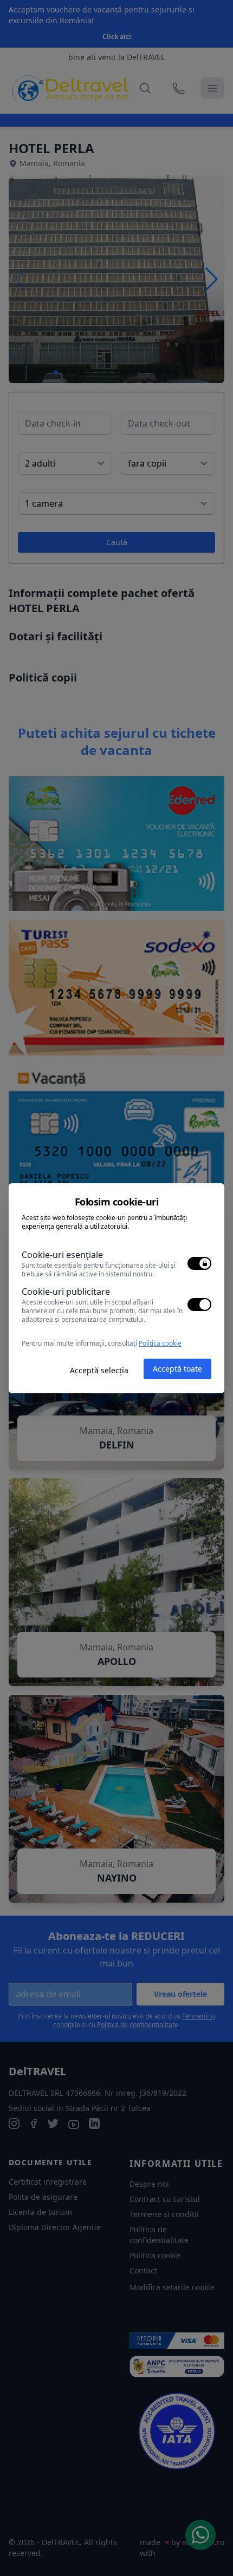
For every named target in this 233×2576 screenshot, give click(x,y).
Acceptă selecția (99, 1370)
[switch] (199, 1263)
